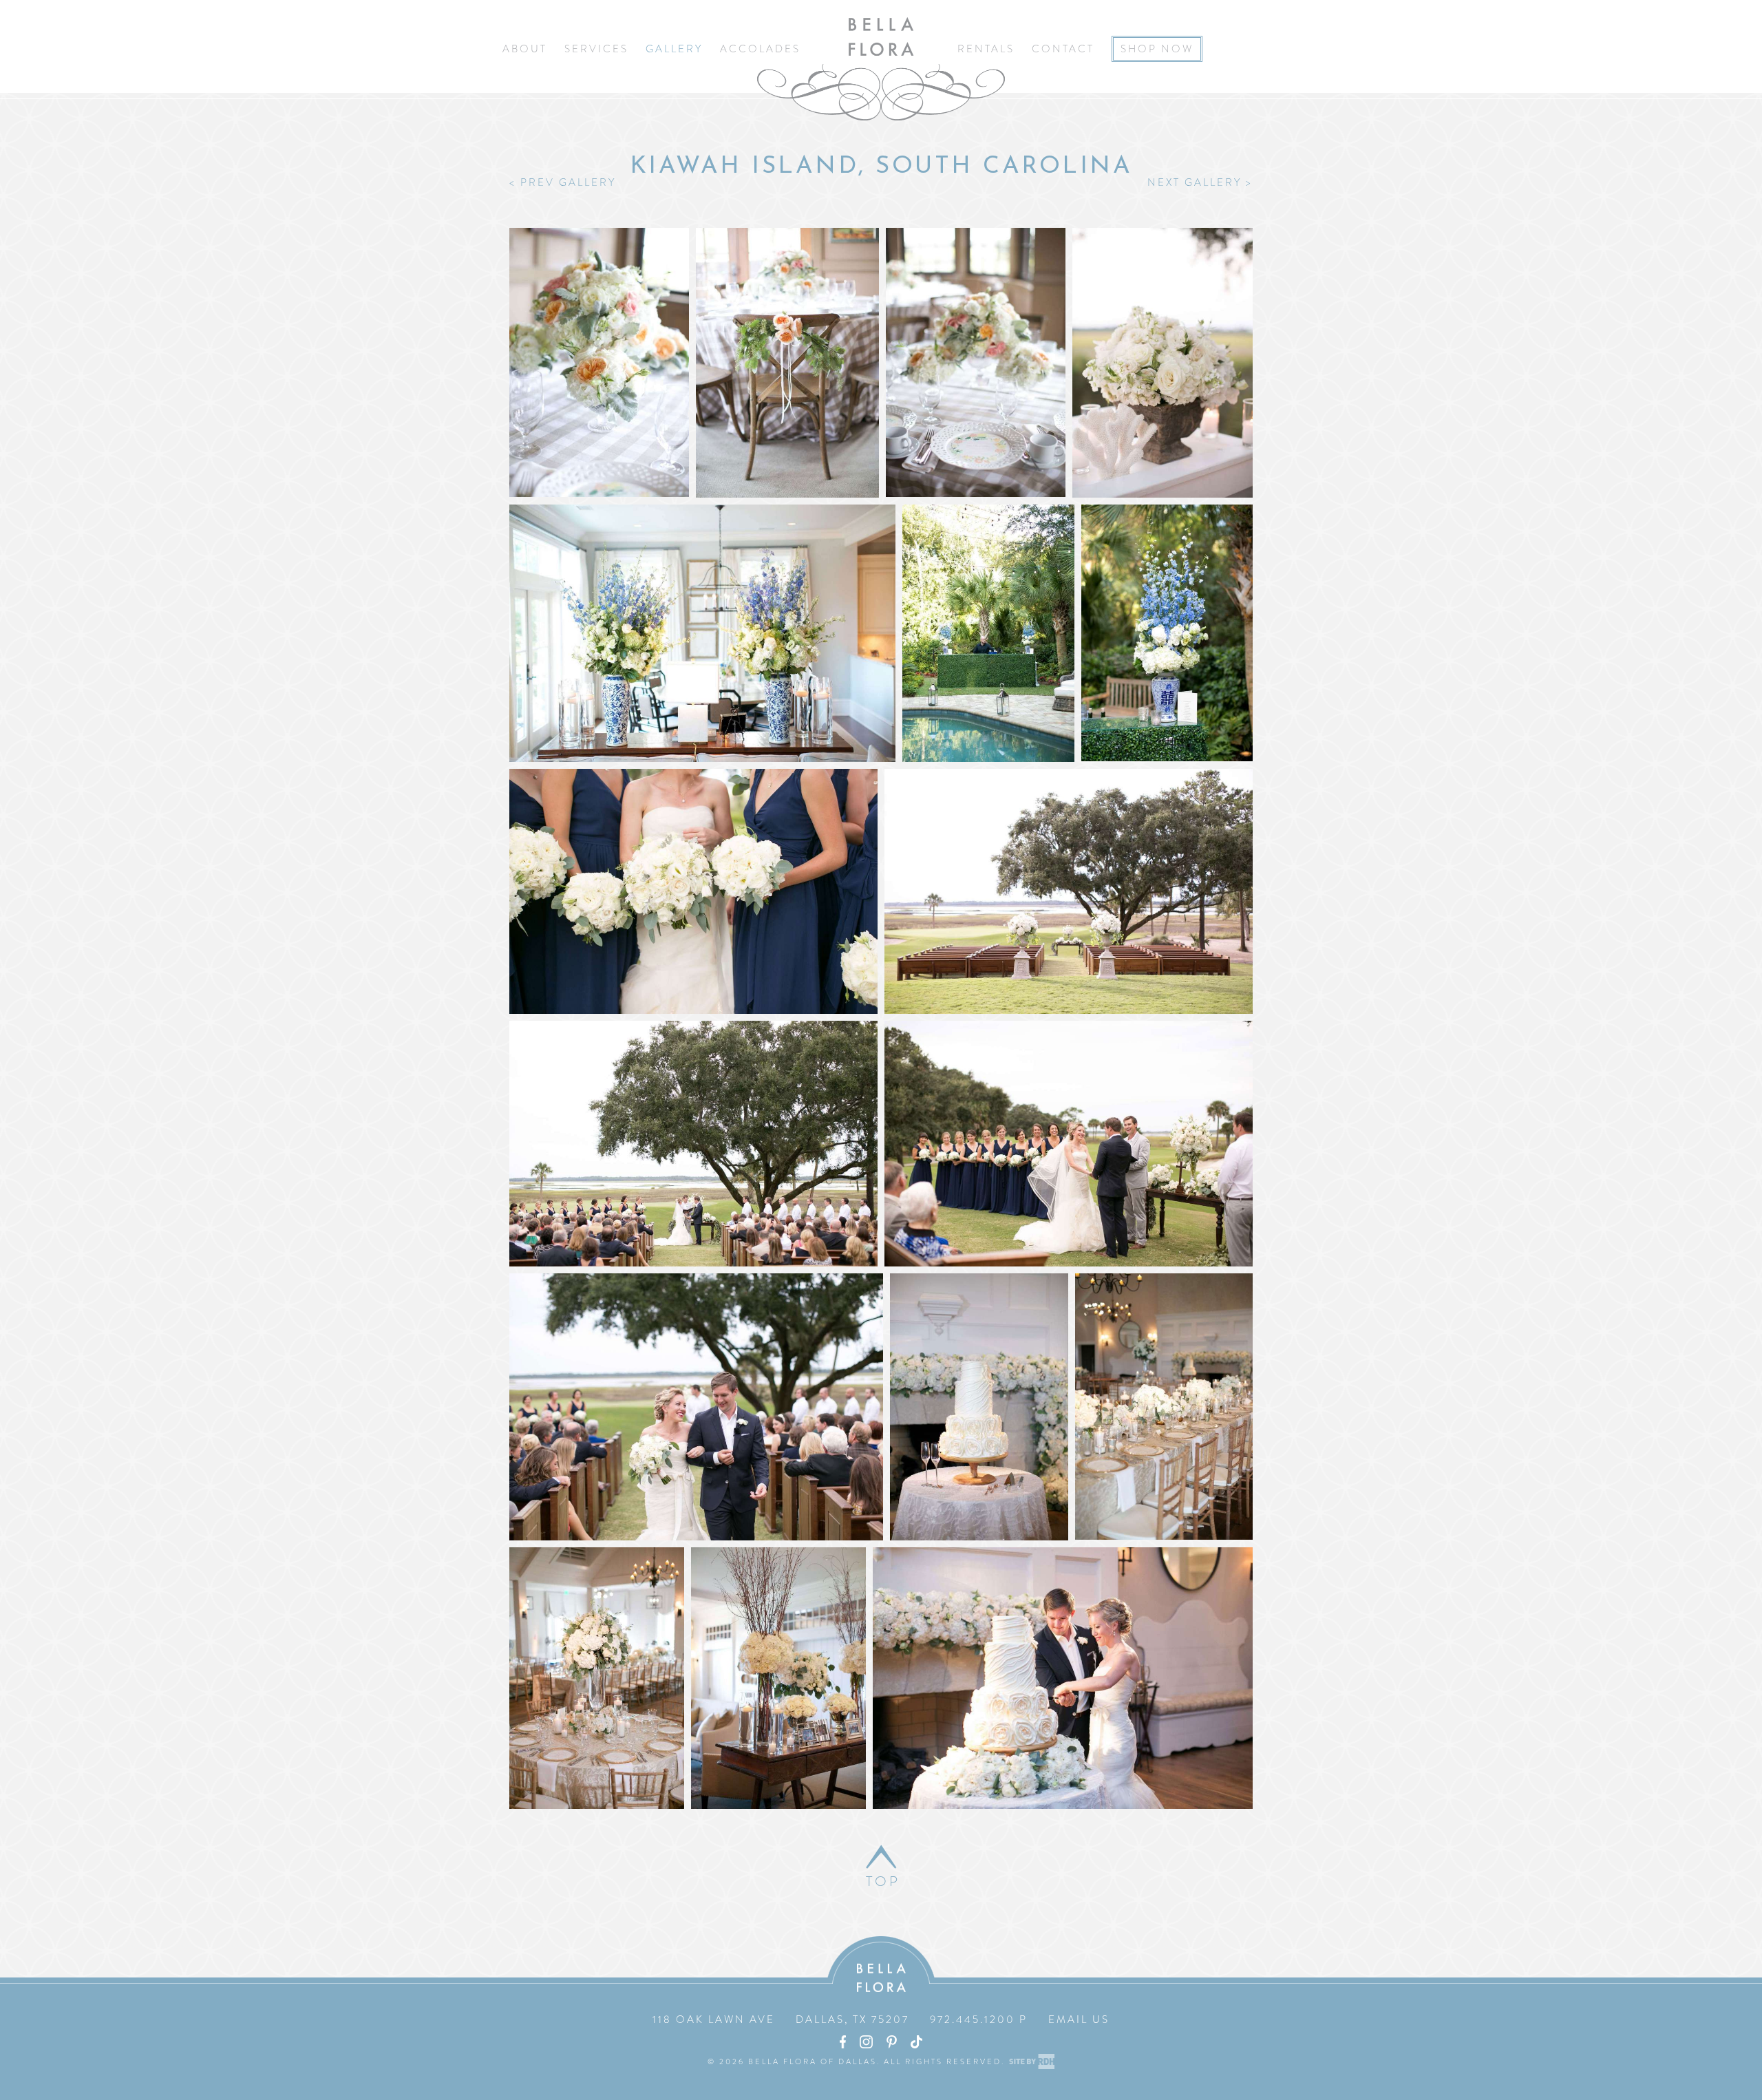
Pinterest (892, 2042)
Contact (1063, 49)
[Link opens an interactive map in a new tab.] (785, 2019)
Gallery (674, 49)
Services (596, 49)
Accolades (760, 49)
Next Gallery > (1200, 182)
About (525, 49)
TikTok (916, 2042)
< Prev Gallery (563, 182)
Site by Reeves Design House (1032, 2061)
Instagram (866, 2042)
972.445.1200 (973, 2019)
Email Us (1079, 2019)
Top (881, 1881)
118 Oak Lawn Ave (714, 2019)
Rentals (986, 49)
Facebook (843, 2042)
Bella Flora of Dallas (881, 69)
